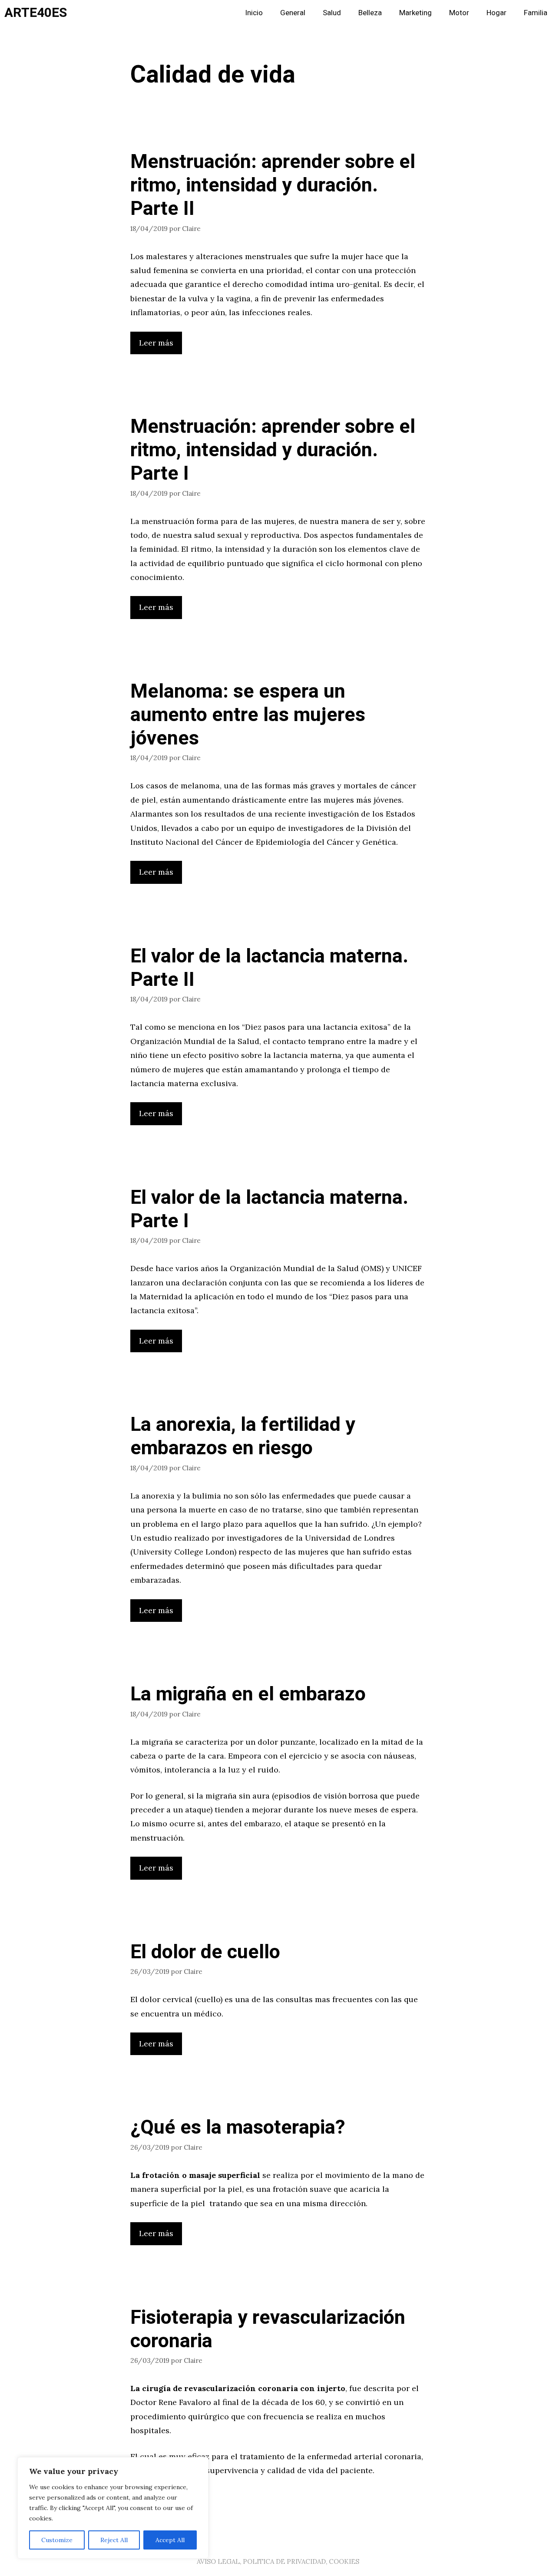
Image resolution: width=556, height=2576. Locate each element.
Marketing (415, 13)
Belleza (370, 13)
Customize (57, 2540)
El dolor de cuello (205, 1952)
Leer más (156, 343)
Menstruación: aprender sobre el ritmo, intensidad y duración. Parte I (273, 450)
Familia (536, 13)
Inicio (254, 13)
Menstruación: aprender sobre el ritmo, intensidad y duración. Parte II (273, 185)
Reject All (114, 2540)
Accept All (170, 2540)
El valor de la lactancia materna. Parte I (269, 1209)
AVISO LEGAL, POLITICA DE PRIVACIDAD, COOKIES (278, 2561)
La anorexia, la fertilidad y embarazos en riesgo (243, 1436)
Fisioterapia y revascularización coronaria (268, 2329)
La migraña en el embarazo (248, 1694)
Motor (459, 13)
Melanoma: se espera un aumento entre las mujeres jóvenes (248, 715)
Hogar (496, 13)
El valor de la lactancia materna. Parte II (269, 968)
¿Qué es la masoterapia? (238, 2128)
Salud (332, 13)
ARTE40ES (36, 13)
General (293, 13)
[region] (113, 2508)
